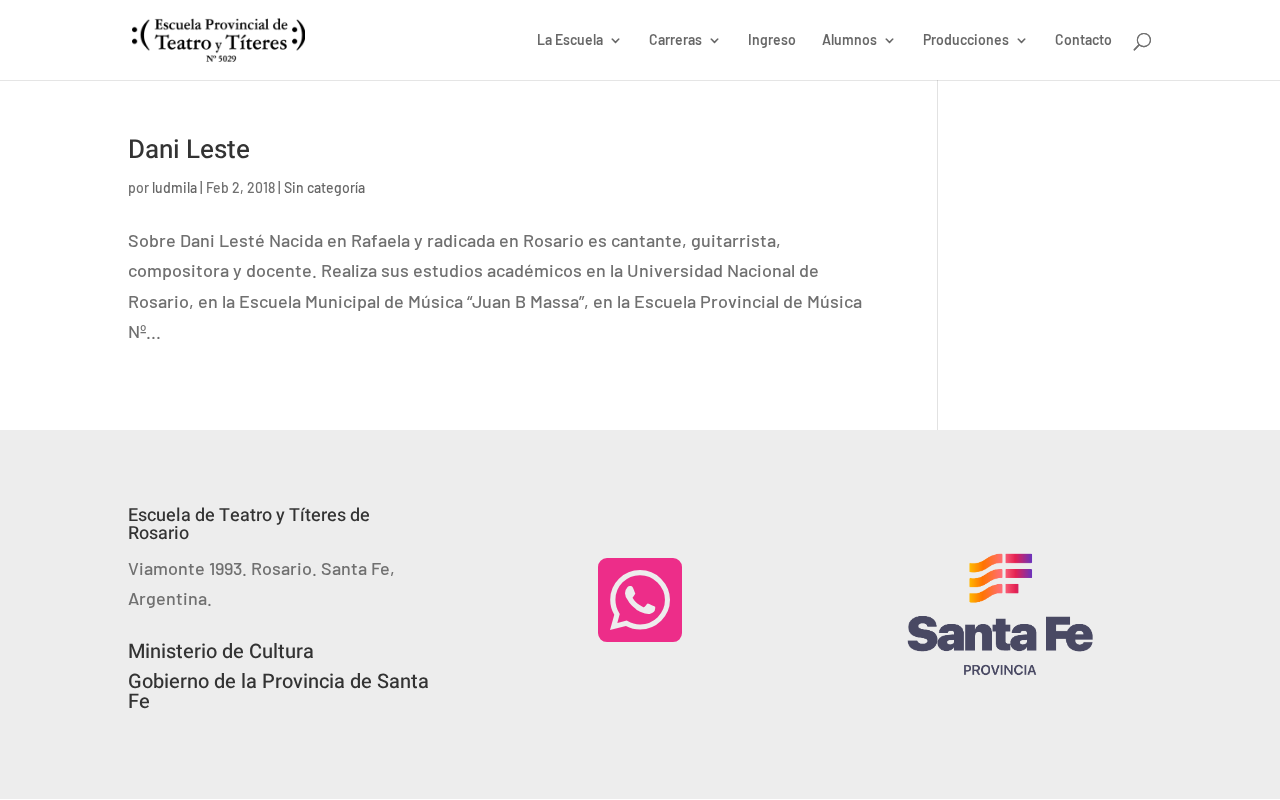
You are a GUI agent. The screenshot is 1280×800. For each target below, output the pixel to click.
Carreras (675, 40)
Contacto (1083, 40)
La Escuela (570, 40)
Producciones (966, 40)
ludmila (174, 187)
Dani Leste (189, 150)
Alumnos (849, 40)
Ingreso (772, 40)
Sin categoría (324, 187)
